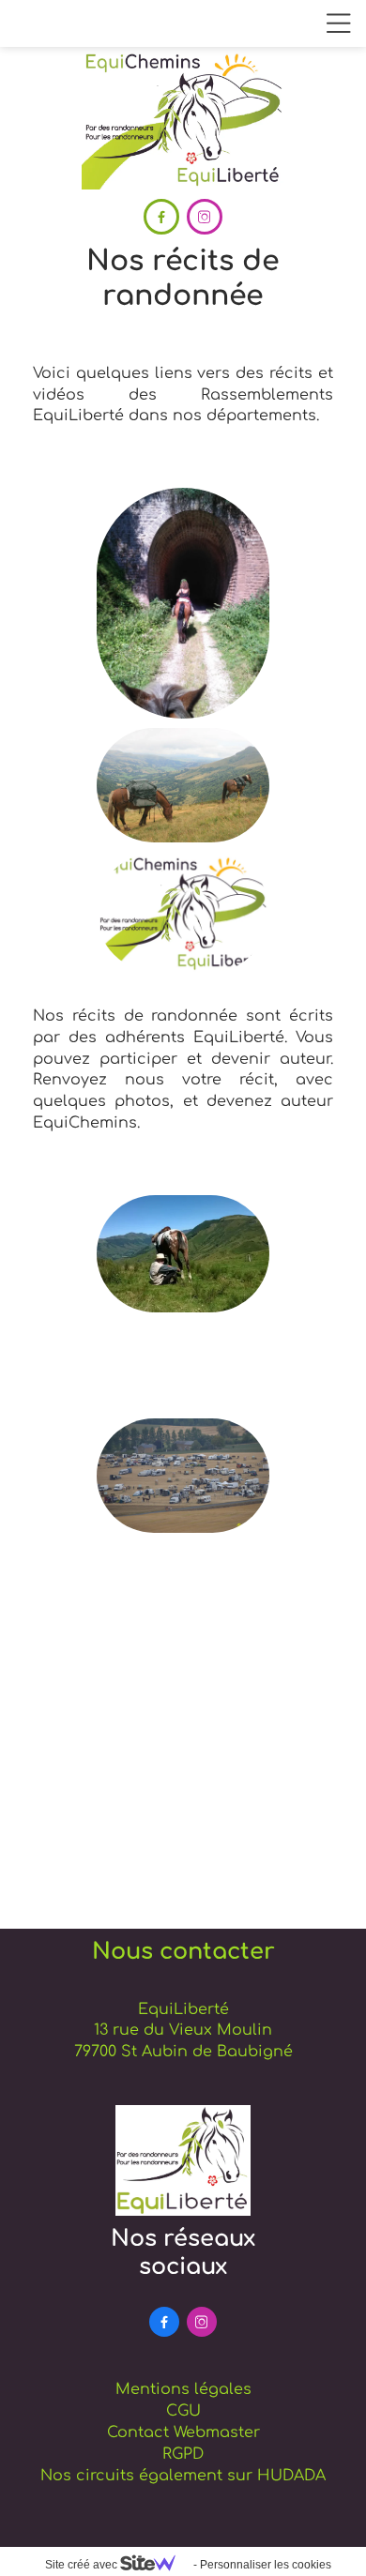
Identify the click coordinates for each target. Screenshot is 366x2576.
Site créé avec (83, 2565)
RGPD (183, 2454)
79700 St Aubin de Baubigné (183, 2052)
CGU (183, 2411)
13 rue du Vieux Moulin (183, 2030)
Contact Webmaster (183, 2432)
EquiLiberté (183, 2009)
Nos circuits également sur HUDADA (183, 2476)
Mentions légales (183, 2389)
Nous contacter (183, 1952)
